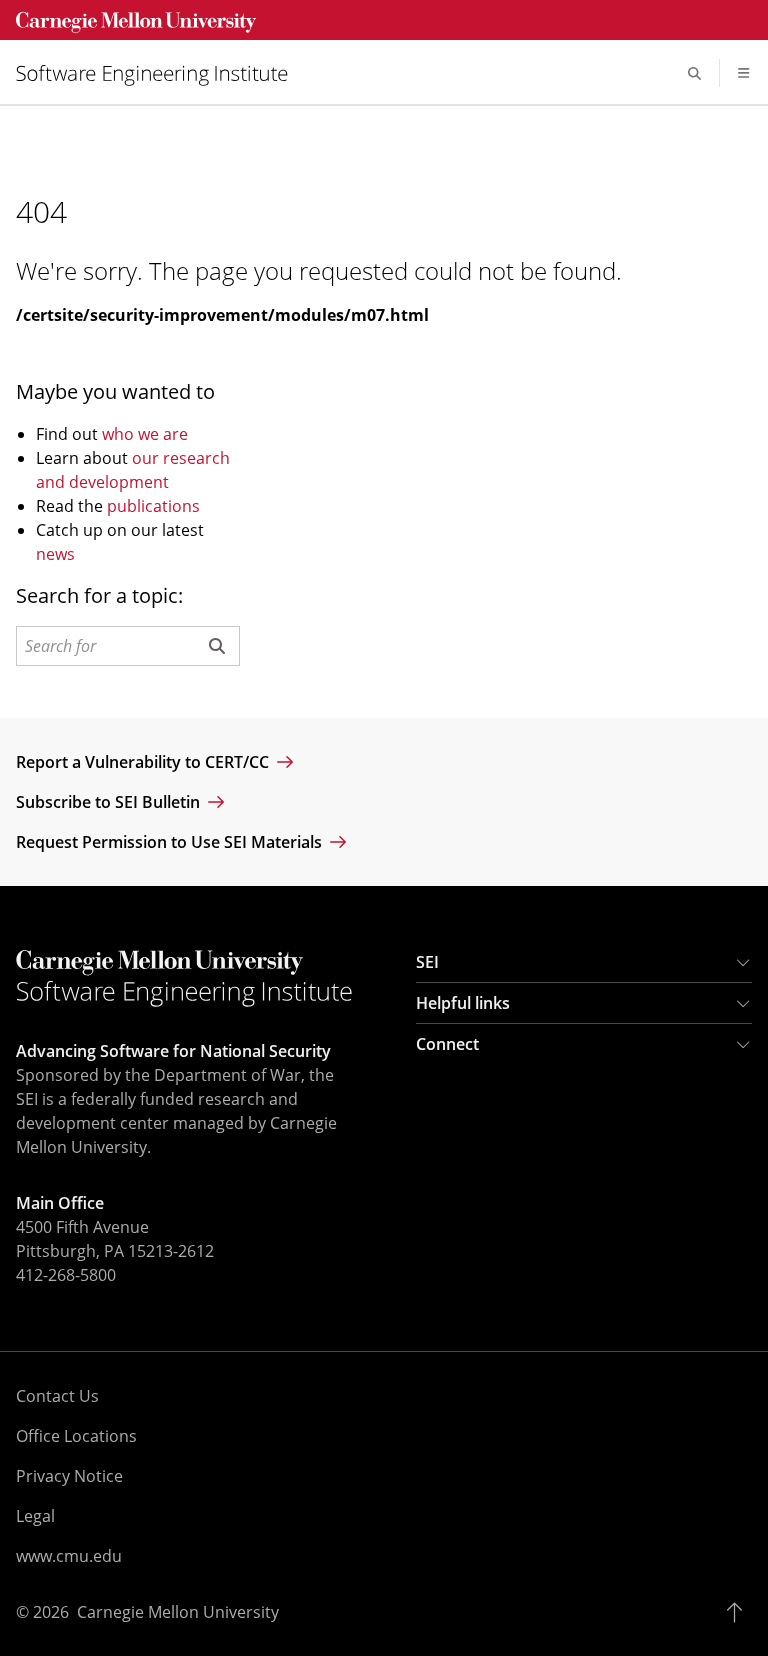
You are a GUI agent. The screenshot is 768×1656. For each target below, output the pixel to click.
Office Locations (76, 1436)
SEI (427, 962)
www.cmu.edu (69, 1556)
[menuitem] (160, 73)
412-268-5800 (66, 1275)
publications (153, 506)
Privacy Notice (69, 1476)
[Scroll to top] (739, 1612)
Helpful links (463, 1003)
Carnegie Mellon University (178, 1612)
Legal (35, 1516)
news (55, 554)
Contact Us (57, 1396)
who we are (145, 434)
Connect (447, 1044)
